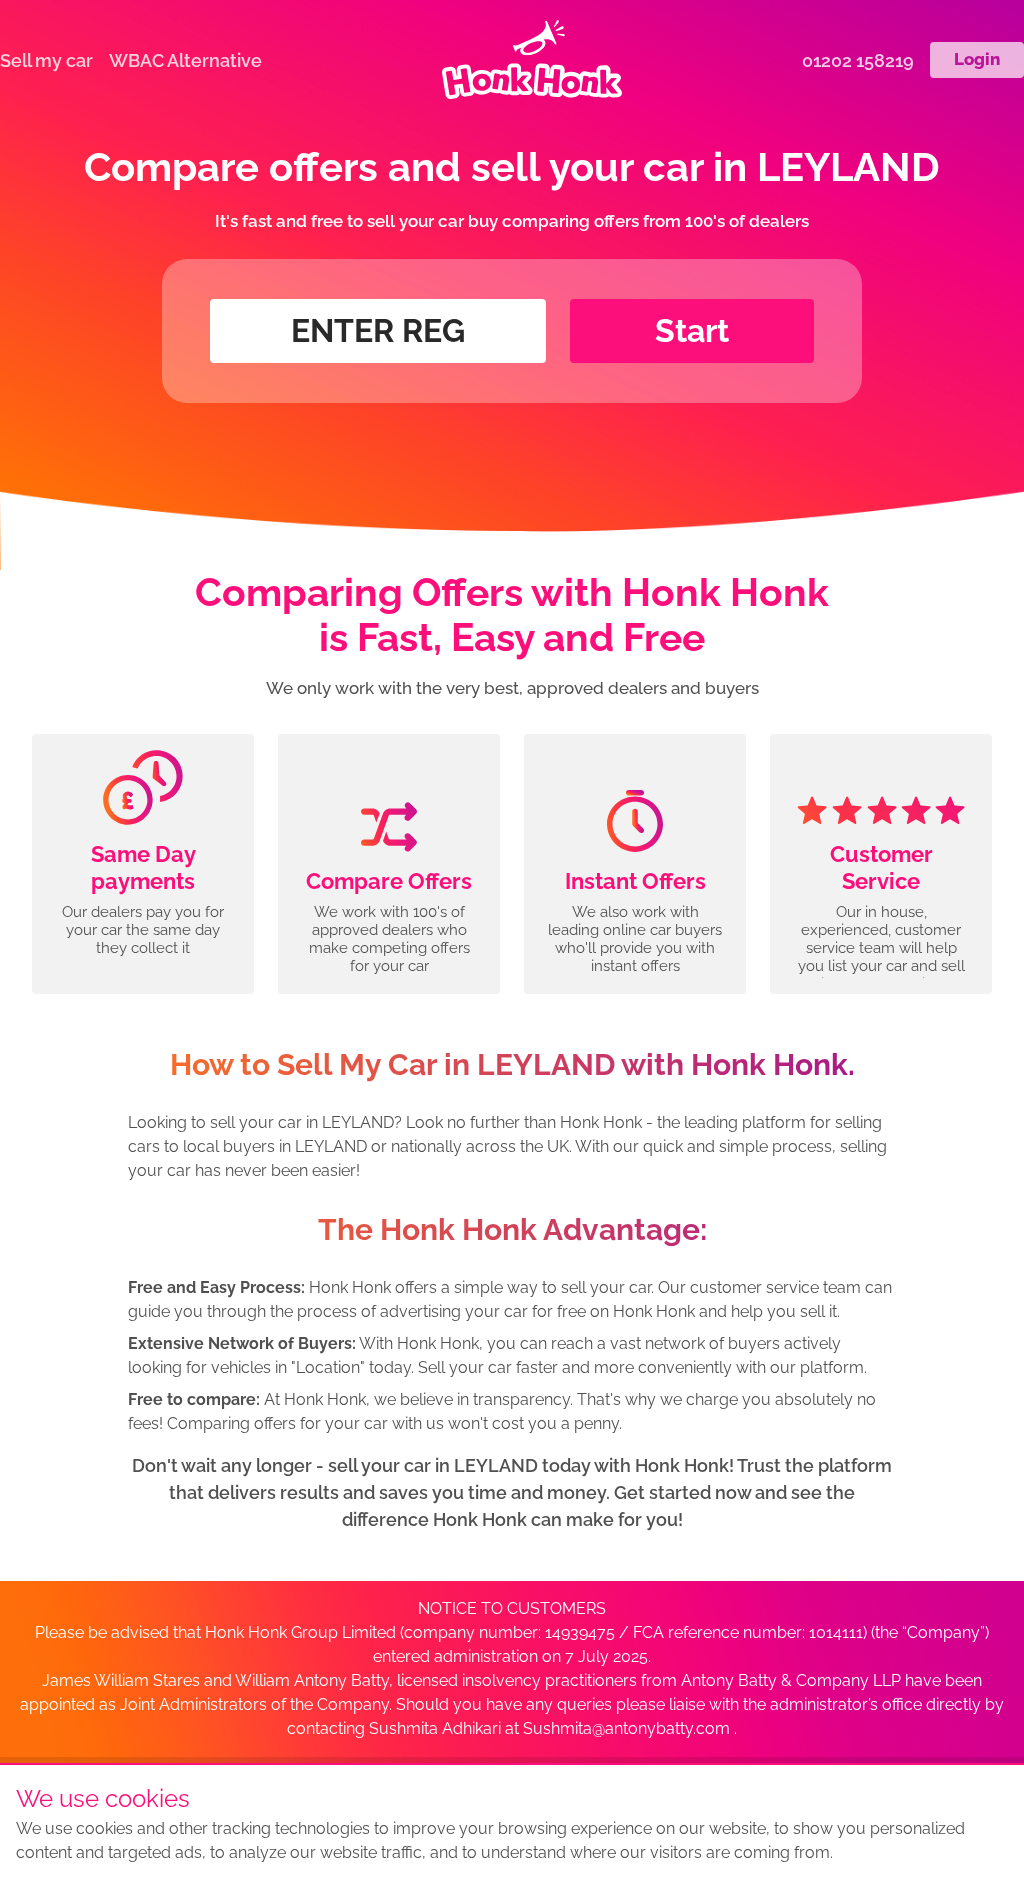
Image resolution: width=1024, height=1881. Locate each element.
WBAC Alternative (185, 60)
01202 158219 (858, 60)
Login (977, 59)
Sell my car (46, 60)
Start (692, 330)
